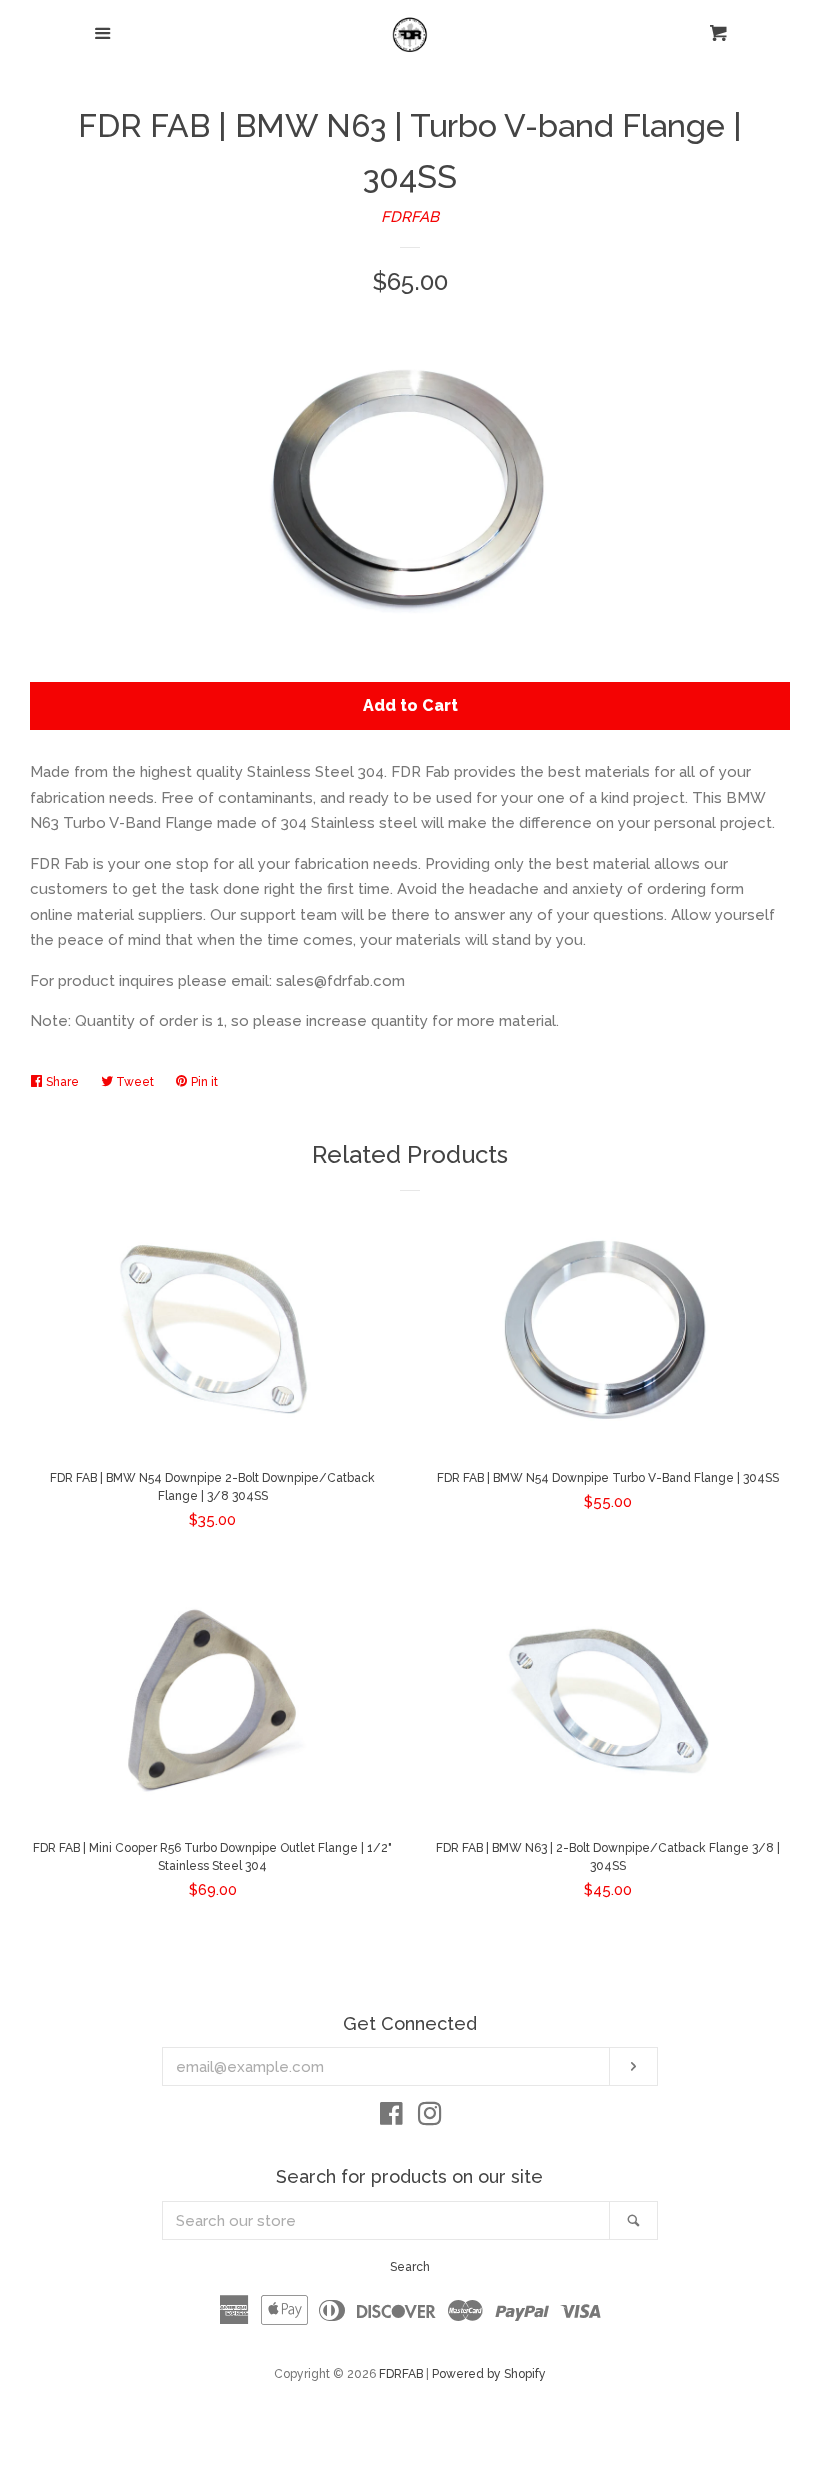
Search (410, 2267)
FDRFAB (410, 217)
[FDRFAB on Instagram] (430, 2118)
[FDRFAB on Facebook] (391, 2118)
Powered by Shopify (489, 2374)
